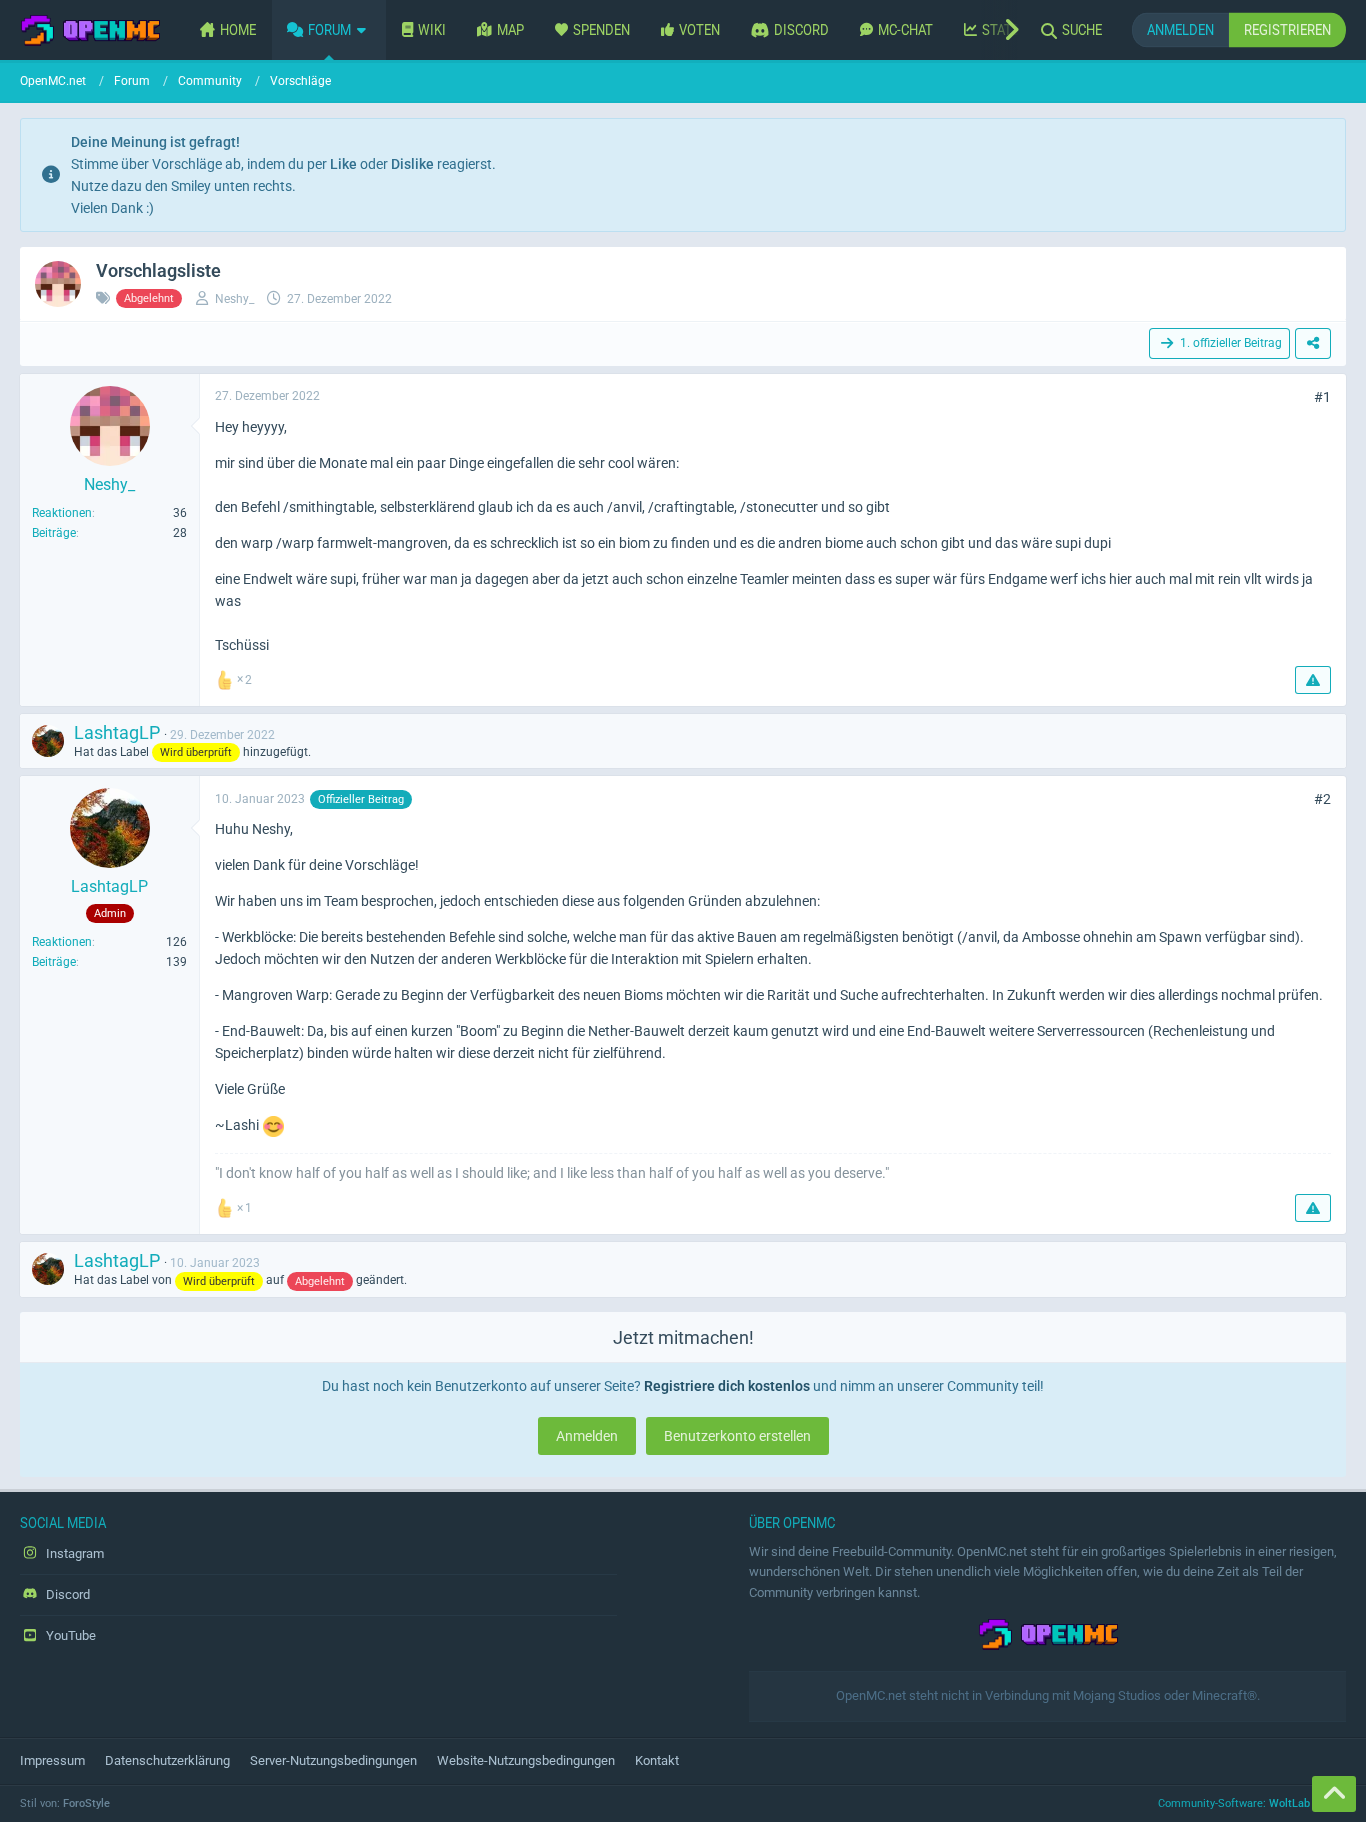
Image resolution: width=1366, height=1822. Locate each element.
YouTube (69, 1635)
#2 (1322, 799)
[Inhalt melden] (1313, 680)
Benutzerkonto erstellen (737, 1436)
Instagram (73, 1553)
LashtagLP (117, 732)
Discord (66, 1594)
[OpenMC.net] (90, 30)
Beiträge (54, 533)
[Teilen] (1313, 343)
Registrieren (1287, 29)
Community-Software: (1252, 1803)
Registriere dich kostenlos (727, 1386)
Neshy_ (234, 299)
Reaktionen (62, 513)
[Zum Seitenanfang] (1334, 1794)
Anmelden (1180, 29)
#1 (1322, 397)
